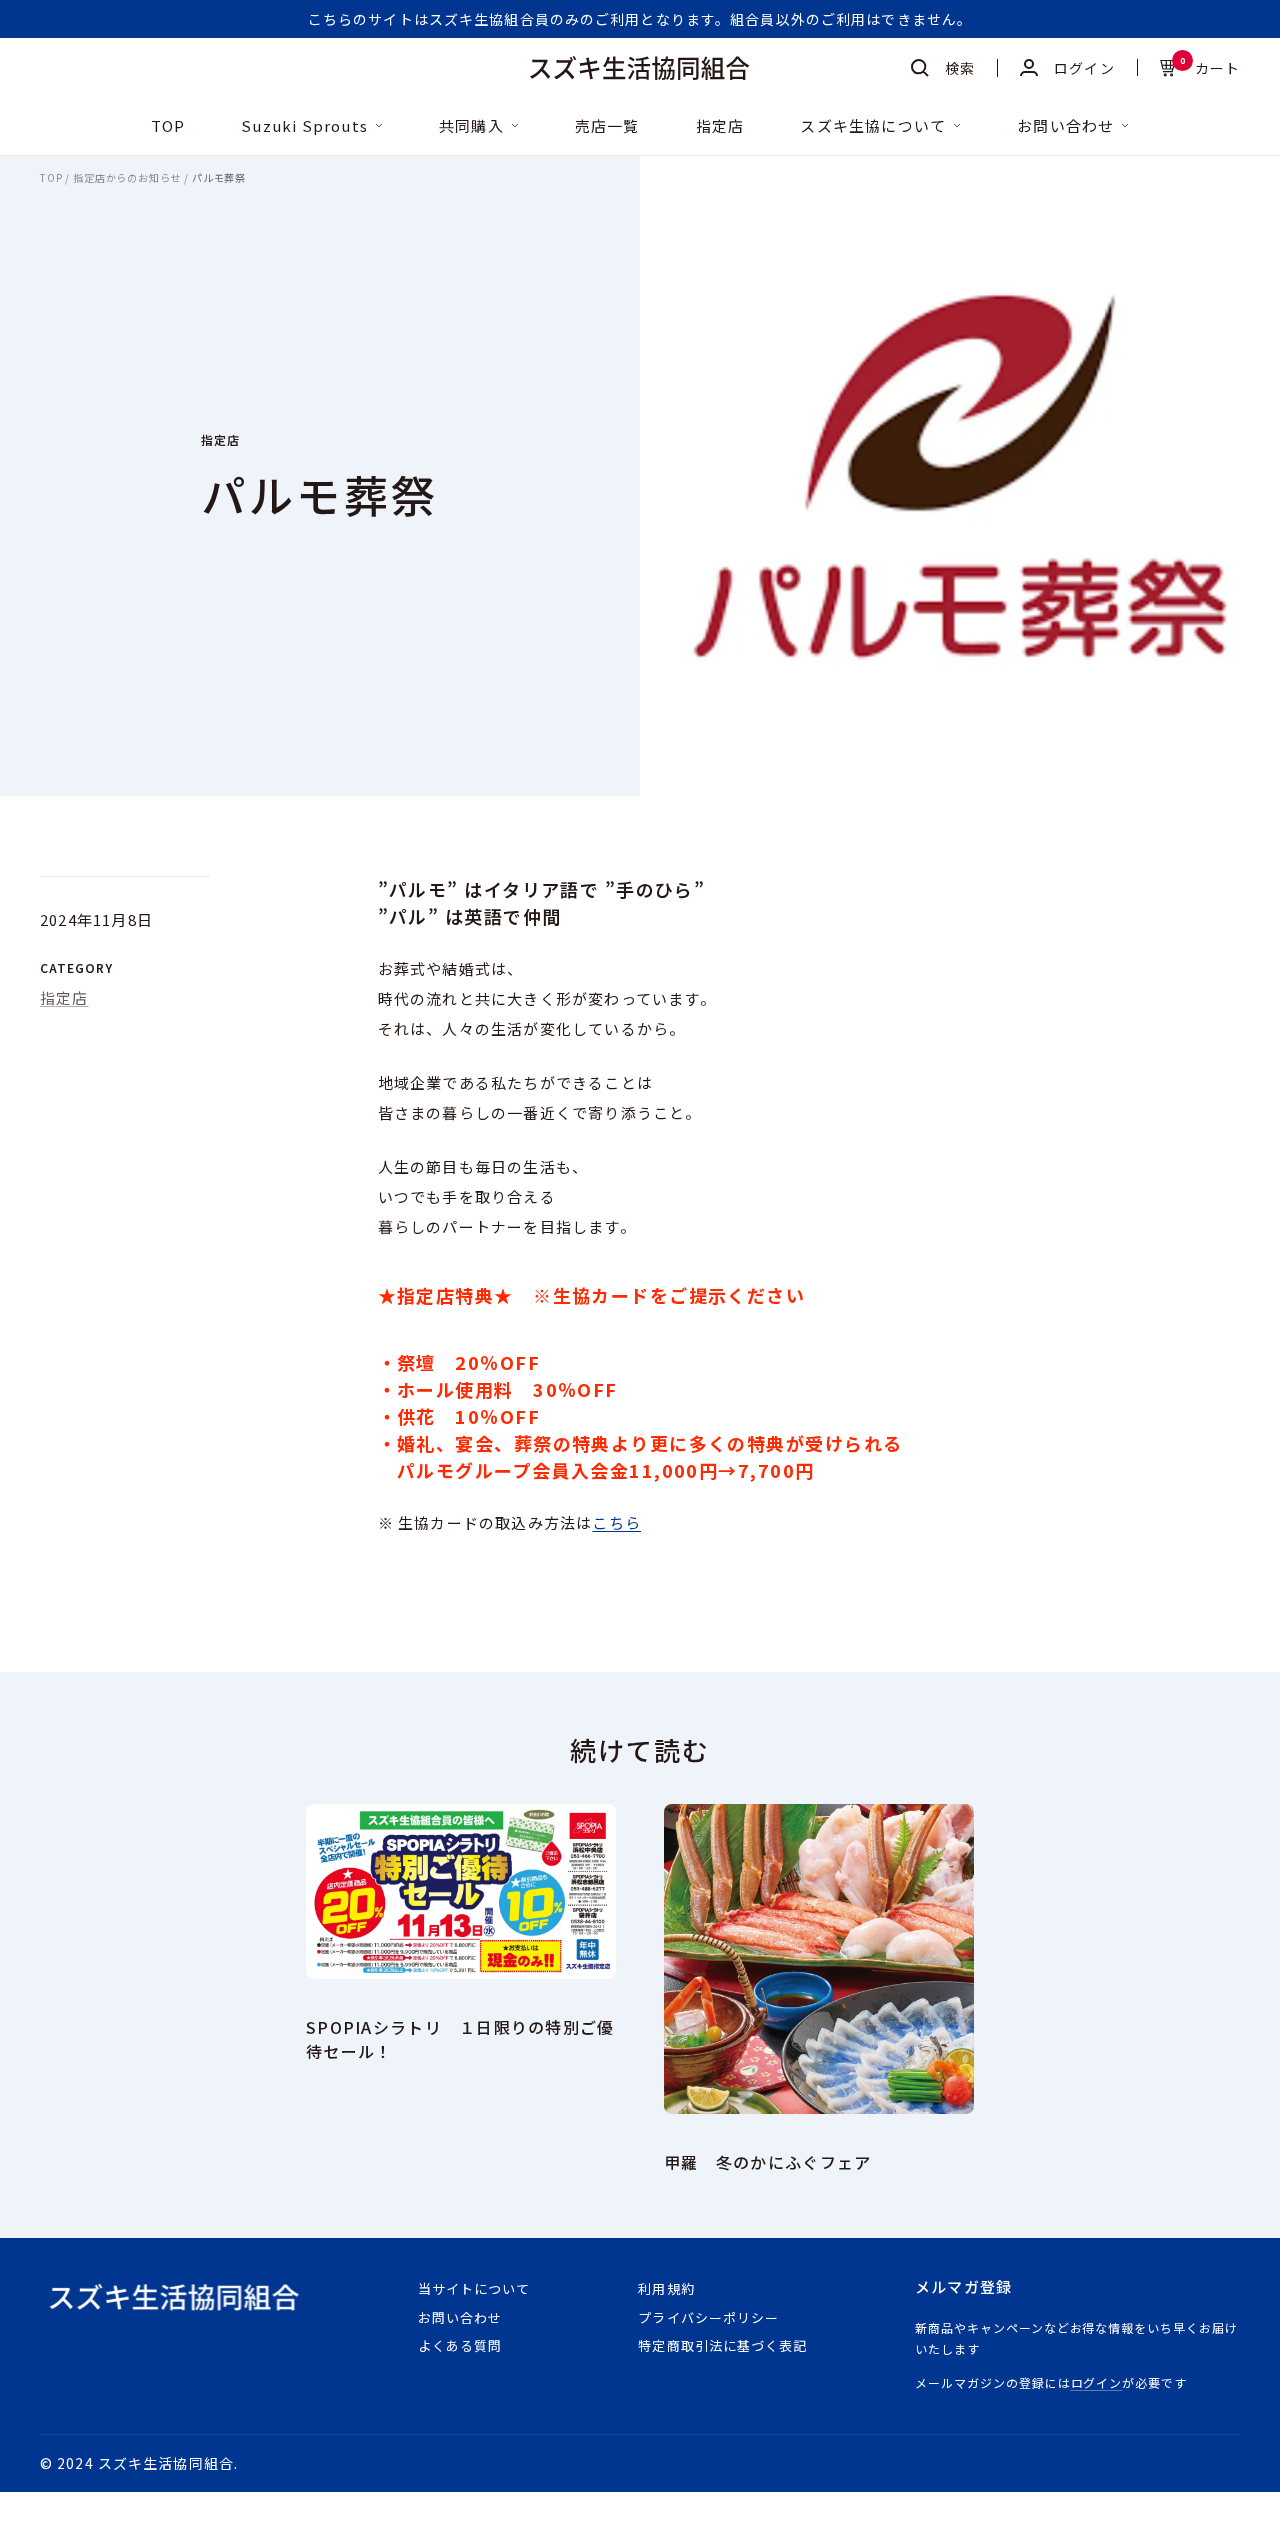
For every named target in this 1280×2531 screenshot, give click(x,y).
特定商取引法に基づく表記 (722, 2345)
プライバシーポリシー (708, 2317)
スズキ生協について (873, 126)
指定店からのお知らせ (127, 178)
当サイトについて (474, 2288)
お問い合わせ (1065, 126)
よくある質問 (460, 2345)
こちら (616, 1522)
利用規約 (666, 2288)
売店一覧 (607, 126)
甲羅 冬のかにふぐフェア (767, 2162)
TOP (168, 126)
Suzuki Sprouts (304, 126)
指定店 (720, 126)
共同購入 (471, 126)
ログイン (1097, 2382)
